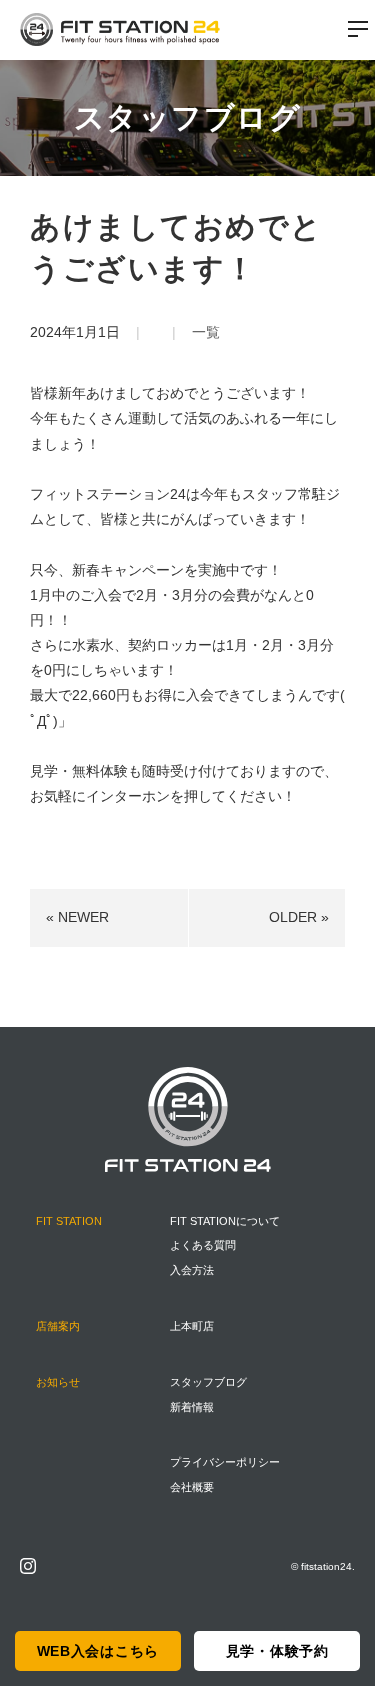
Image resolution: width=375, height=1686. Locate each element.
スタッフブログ (208, 1382)
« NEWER (77, 917)
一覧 (206, 332)
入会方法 (192, 1270)
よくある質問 (203, 1245)
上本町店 (192, 1326)
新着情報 (192, 1407)
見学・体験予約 (277, 1651)
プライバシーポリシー (225, 1462)
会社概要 (192, 1487)
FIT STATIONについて (225, 1221)
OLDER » (299, 917)
